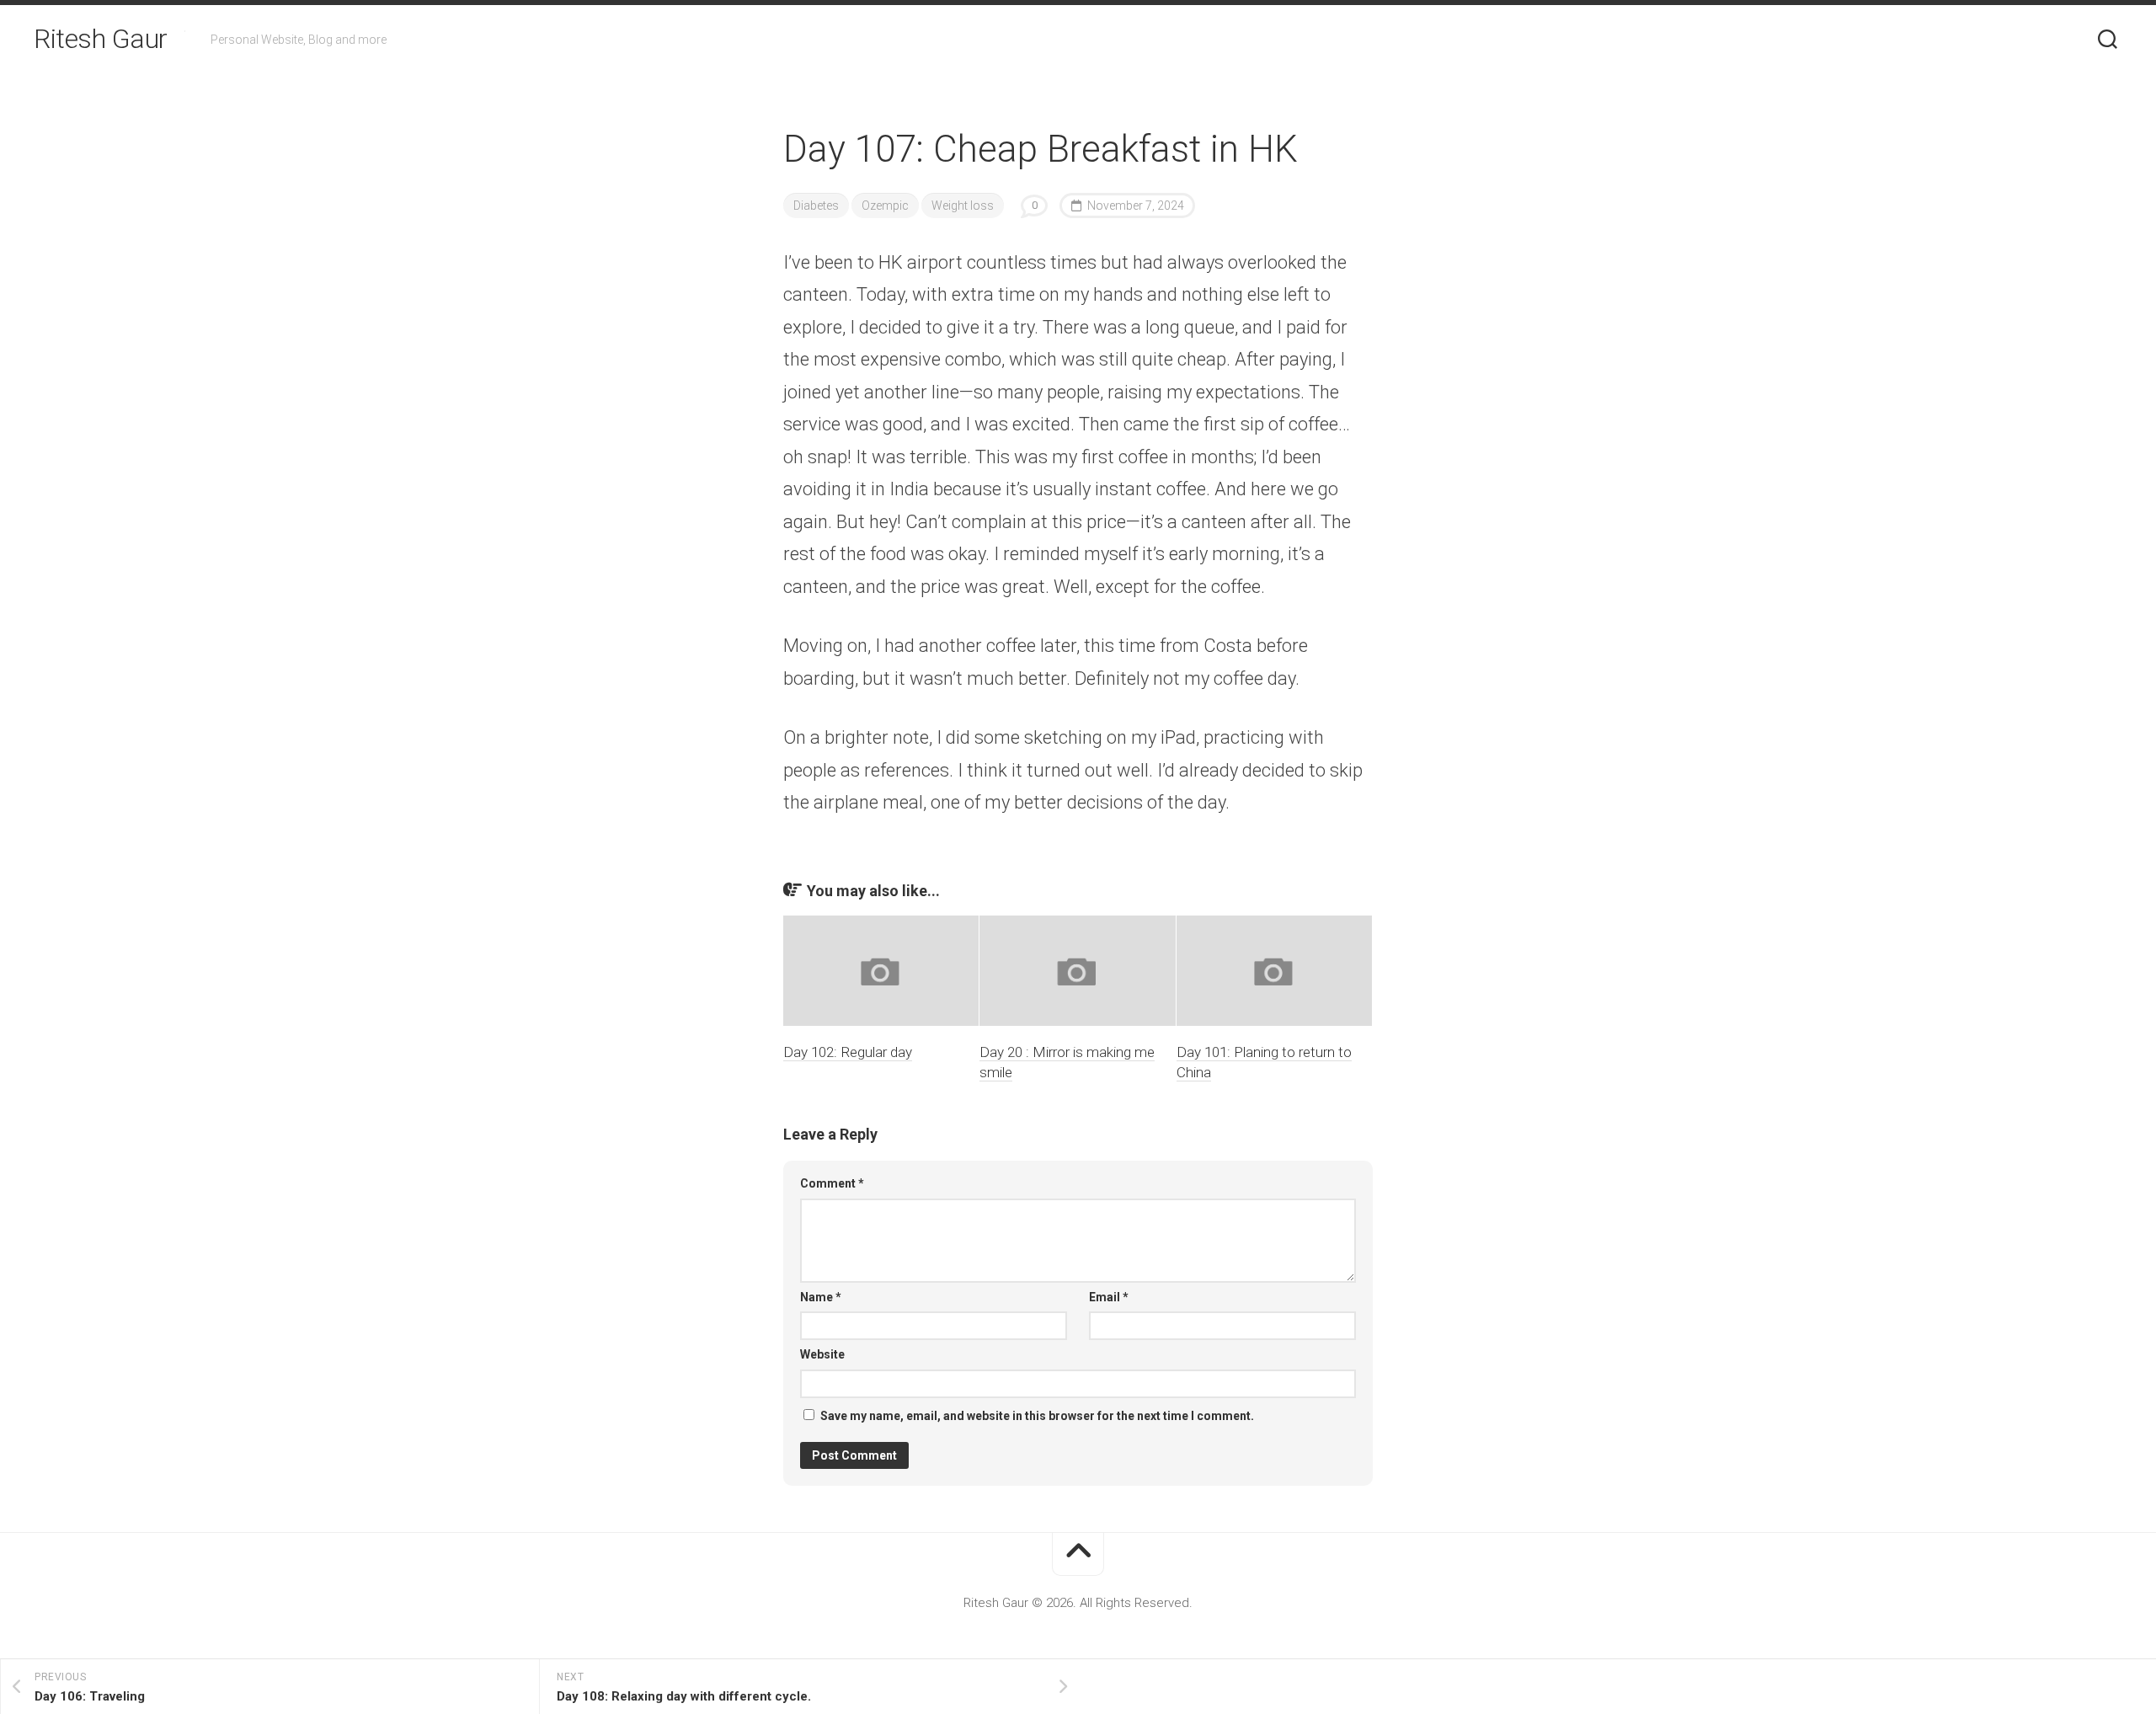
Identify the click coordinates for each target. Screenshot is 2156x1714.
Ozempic (885, 206)
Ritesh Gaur (101, 39)
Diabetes (816, 206)
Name (821, 1297)
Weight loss (963, 206)
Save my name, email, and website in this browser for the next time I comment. (1037, 1416)
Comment (832, 1183)
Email (1109, 1297)
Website (822, 1354)
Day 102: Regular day (848, 1052)
